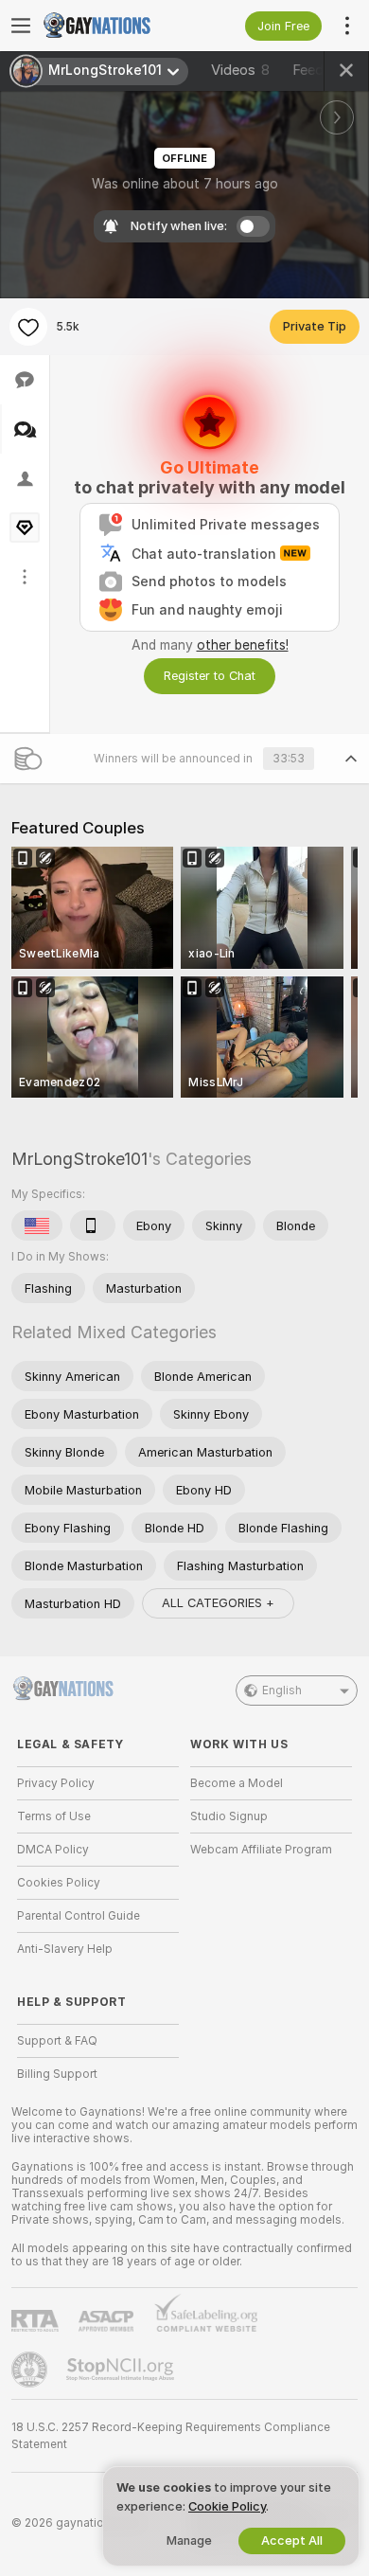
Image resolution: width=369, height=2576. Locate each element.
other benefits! (243, 645)
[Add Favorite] (28, 327)
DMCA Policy (53, 1850)
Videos (240, 70)
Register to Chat (210, 676)
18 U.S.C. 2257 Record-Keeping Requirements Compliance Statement (171, 2436)
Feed (308, 70)
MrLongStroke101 (79, 1159)
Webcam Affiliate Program (261, 1850)
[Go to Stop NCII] (122, 2370)
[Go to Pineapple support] (31, 2370)
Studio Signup (229, 1816)
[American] (37, 1225)
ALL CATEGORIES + (218, 1603)
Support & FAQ (57, 2041)
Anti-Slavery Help (65, 1949)
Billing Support (57, 2074)
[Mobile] (93, 1225)
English (282, 1690)
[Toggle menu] (21, 26)
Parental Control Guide (79, 1916)
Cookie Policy (227, 2506)
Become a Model (237, 1783)
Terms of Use (54, 1816)
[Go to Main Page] (113, 26)
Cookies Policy (59, 1883)
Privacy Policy (56, 1783)
